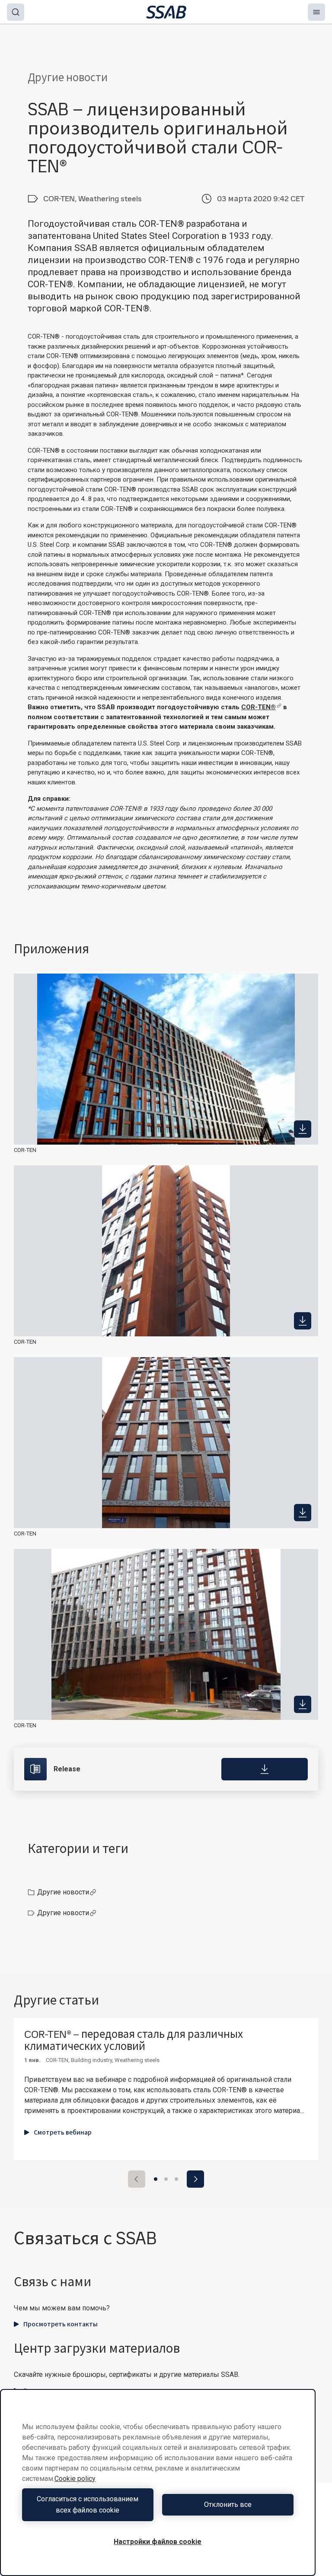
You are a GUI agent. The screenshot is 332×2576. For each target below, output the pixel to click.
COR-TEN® (259, 707)
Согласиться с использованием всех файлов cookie (88, 2505)
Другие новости (63, 1892)
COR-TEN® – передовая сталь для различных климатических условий (134, 2041)
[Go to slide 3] (176, 2179)
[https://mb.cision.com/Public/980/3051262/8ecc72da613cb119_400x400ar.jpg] (303, 1321)
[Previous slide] (137, 2179)
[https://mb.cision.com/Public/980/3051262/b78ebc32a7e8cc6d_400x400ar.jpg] (303, 1129)
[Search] (16, 12)
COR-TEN (25, 1150)
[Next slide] (195, 2179)
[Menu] (316, 12)
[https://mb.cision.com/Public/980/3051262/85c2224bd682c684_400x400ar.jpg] (303, 1704)
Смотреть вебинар (63, 2132)
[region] (158, 2482)
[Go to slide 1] (156, 2179)
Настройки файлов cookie (158, 2542)
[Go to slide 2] (166, 2179)
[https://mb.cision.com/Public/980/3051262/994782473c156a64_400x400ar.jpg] (303, 1513)
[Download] (265, 1769)
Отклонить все (228, 2505)
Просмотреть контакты (61, 2324)
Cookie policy (75, 2479)
